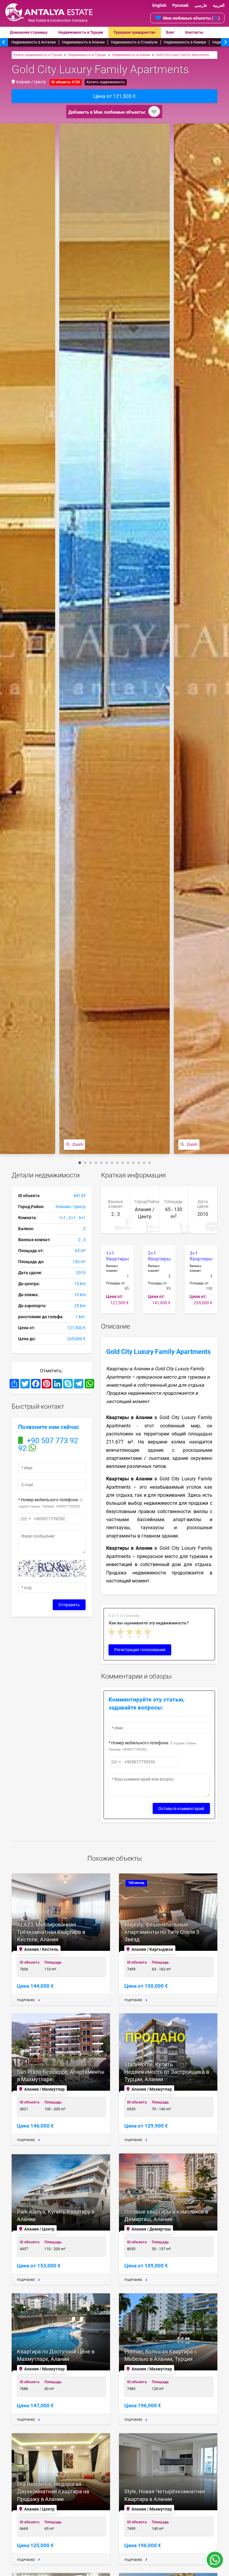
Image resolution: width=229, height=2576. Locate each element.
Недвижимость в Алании (83, 42)
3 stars (130, 1632)
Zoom (78, 1144)
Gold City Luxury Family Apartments (182, 55)
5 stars (148, 1632)
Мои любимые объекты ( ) (191, 18)
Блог (170, 32)
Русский (180, 5)
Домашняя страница (29, 32)
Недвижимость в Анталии (34, 42)
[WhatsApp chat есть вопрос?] (215, 2563)
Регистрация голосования (140, 1650)
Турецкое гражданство (134, 32)
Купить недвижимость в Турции (38, 55)
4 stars (139, 1632)
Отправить (69, 1605)
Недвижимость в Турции (81, 32)
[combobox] (25, 1519)
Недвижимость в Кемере (185, 42)
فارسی (201, 5)
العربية (219, 5)
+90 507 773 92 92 (48, 1445)
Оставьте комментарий (181, 1809)
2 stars (121, 1632)
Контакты (194, 32)
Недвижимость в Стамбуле (134, 42)
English (159, 5)
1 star (112, 1632)
